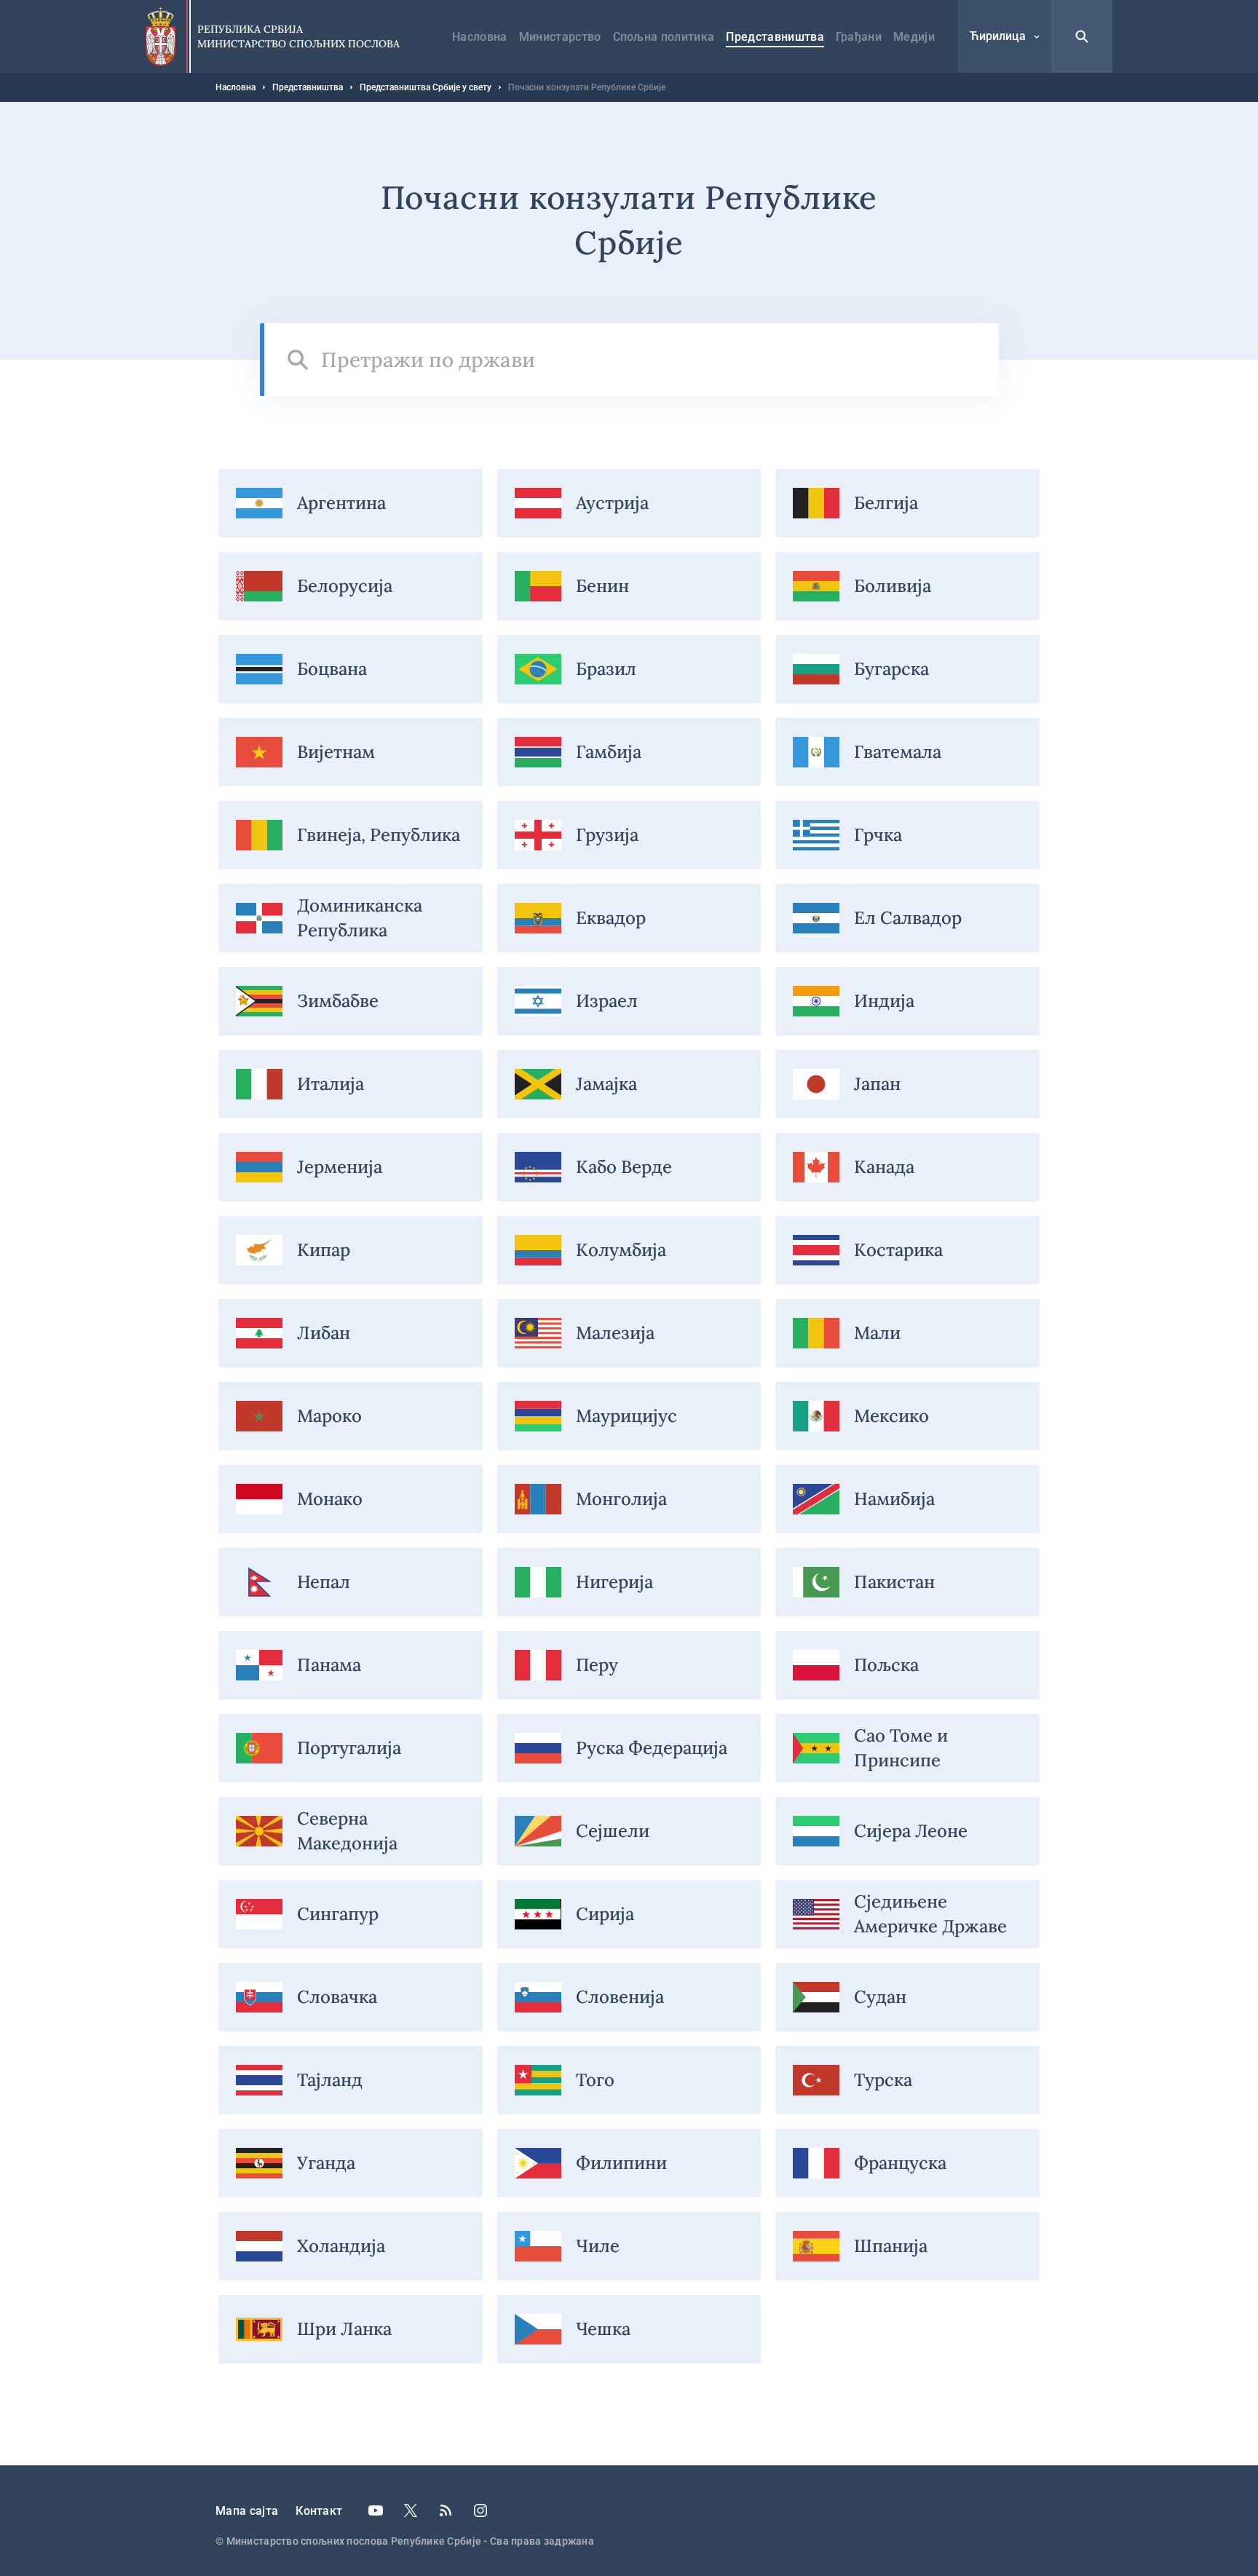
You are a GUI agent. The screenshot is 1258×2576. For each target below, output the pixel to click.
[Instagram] (480, 2510)
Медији (914, 37)
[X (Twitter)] (411, 2510)
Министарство (560, 37)
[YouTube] (376, 2510)
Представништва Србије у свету (426, 87)
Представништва (775, 37)
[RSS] (446, 2510)
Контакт (319, 2511)
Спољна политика (664, 37)
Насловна (480, 37)
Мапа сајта (247, 2511)
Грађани (859, 37)
